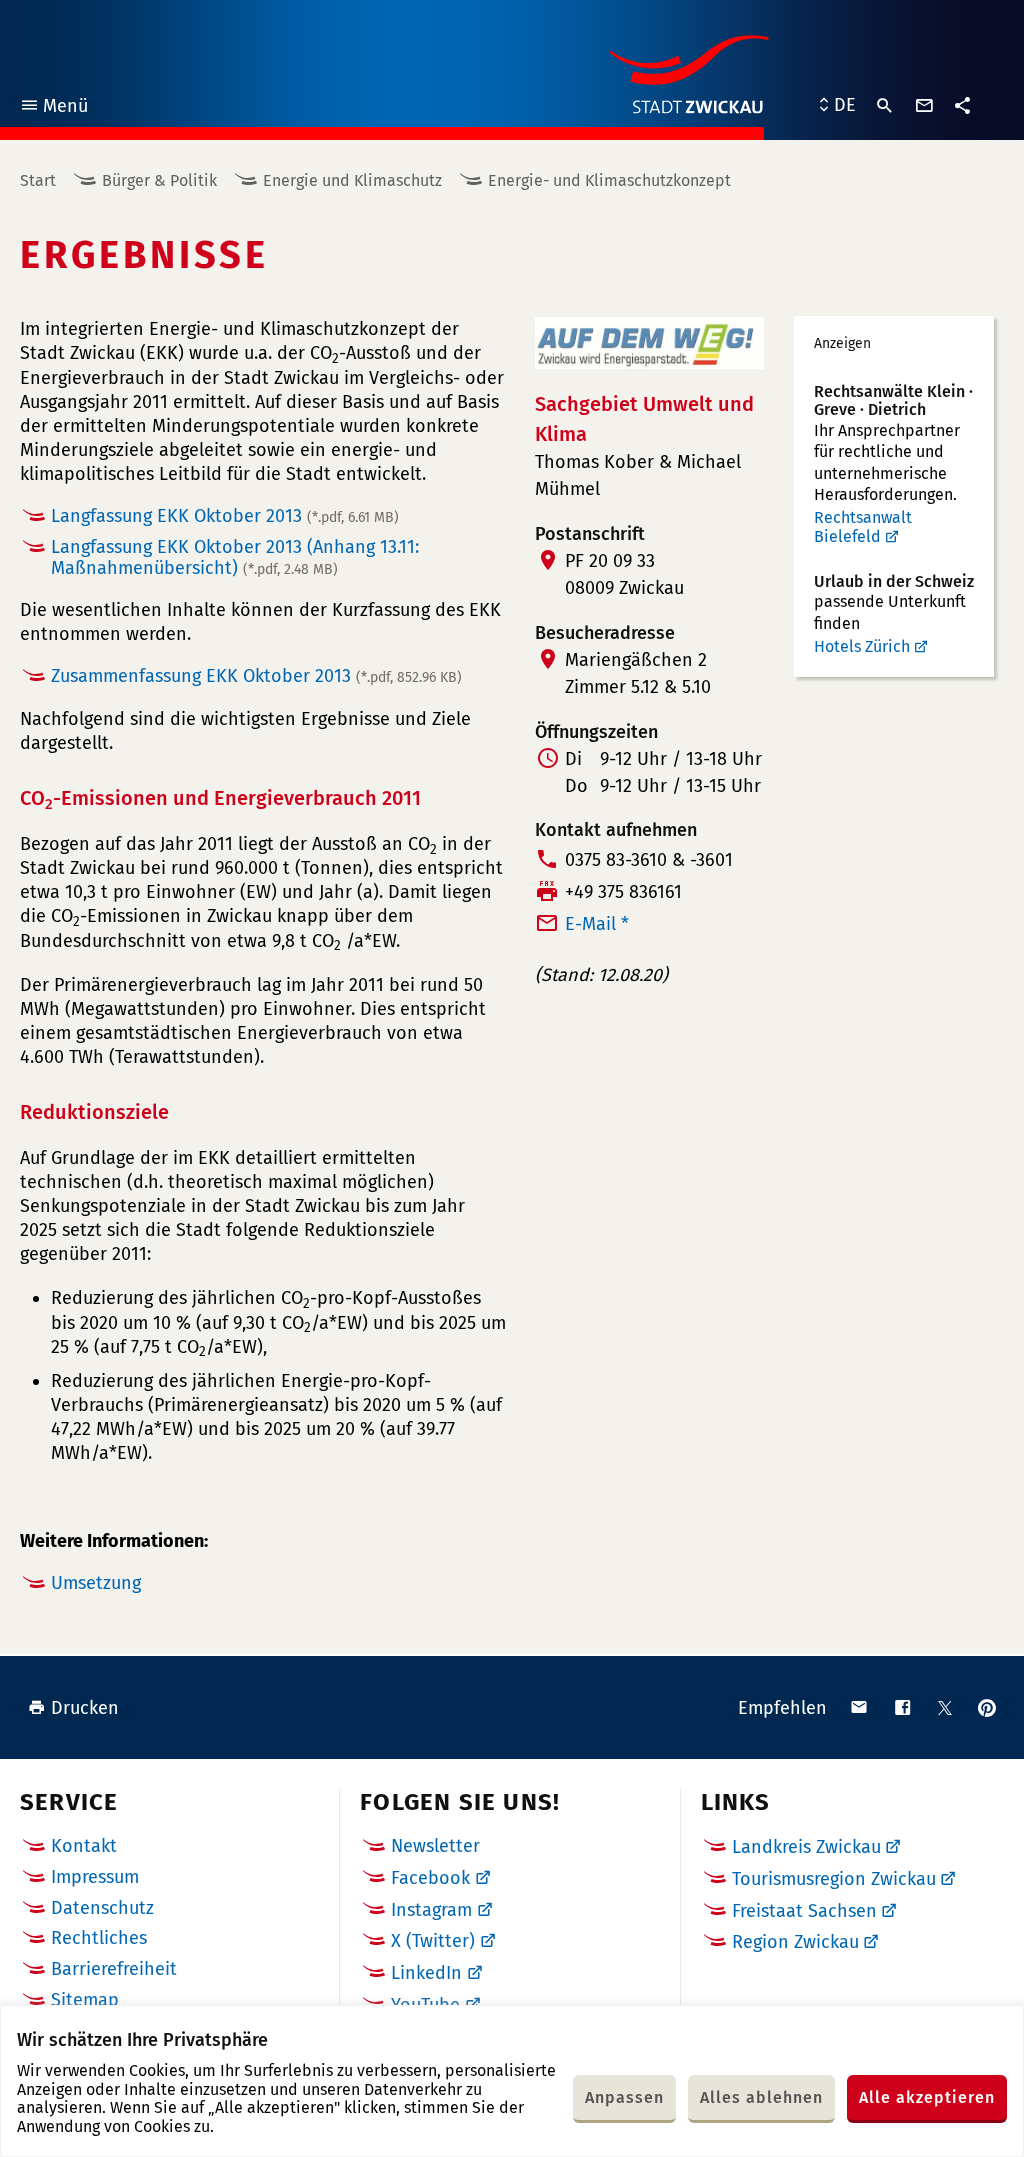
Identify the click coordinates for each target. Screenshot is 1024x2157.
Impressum (95, 1877)
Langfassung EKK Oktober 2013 (225, 516)
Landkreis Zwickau (806, 1847)
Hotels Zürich (862, 646)
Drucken (85, 1708)
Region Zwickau (795, 1942)
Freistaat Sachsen (804, 1911)
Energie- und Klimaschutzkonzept (609, 180)
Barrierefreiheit (114, 1969)
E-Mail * (597, 924)
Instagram (431, 1910)
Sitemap (85, 2000)
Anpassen (624, 2097)
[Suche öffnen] (885, 106)
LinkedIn (426, 1973)
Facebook (430, 1878)
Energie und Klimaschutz (352, 180)
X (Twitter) (433, 1941)
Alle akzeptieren (927, 2097)
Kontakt (84, 1846)
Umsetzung (96, 1583)
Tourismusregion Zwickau (834, 1879)
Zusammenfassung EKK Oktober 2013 (256, 676)
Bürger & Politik (159, 180)
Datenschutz (102, 1908)
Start (38, 180)
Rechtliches (99, 1938)
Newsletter (435, 1846)
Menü (53, 108)
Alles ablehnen (761, 2097)
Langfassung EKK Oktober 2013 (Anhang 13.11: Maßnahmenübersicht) (235, 557)
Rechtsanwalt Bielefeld (863, 527)
